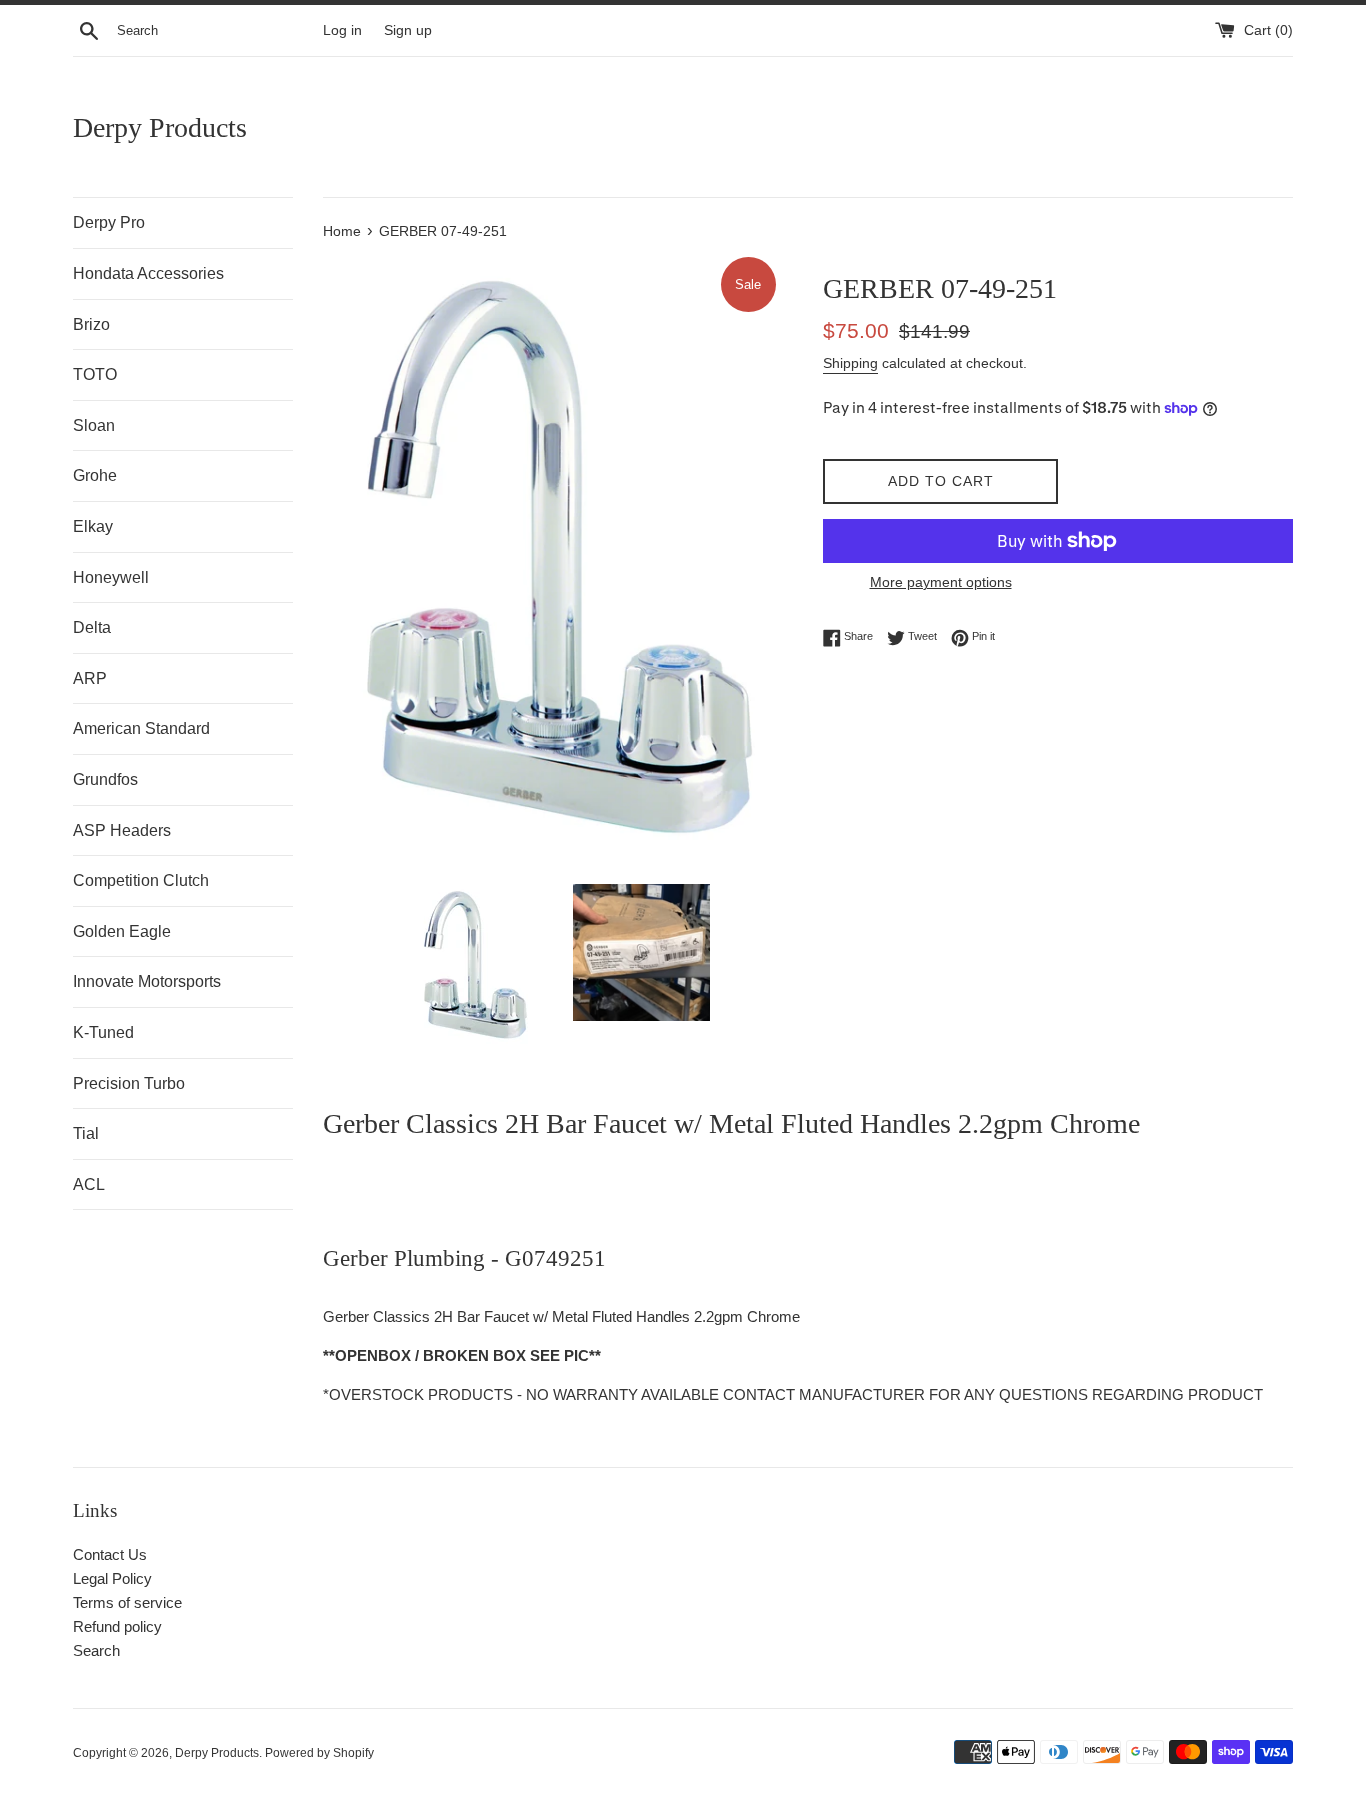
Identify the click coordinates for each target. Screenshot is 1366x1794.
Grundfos (105, 779)
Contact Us (110, 1554)
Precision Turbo (129, 1083)
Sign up (408, 30)
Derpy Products (160, 127)
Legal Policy (112, 1578)
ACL (89, 1184)
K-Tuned (103, 1032)
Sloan (94, 425)
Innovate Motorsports (147, 981)
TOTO (95, 374)
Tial (86, 1133)
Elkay (93, 526)
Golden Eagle (122, 931)
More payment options (941, 582)
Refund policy (117, 1626)
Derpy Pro (109, 222)
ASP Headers (122, 830)
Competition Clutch (141, 880)
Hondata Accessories (148, 273)
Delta (92, 627)
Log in (342, 30)
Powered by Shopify (319, 1753)
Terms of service (127, 1602)
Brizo (91, 324)
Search (96, 1650)
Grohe (95, 475)
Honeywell (111, 577)
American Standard (141, 728)
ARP (90, 678)
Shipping (850, 363)
